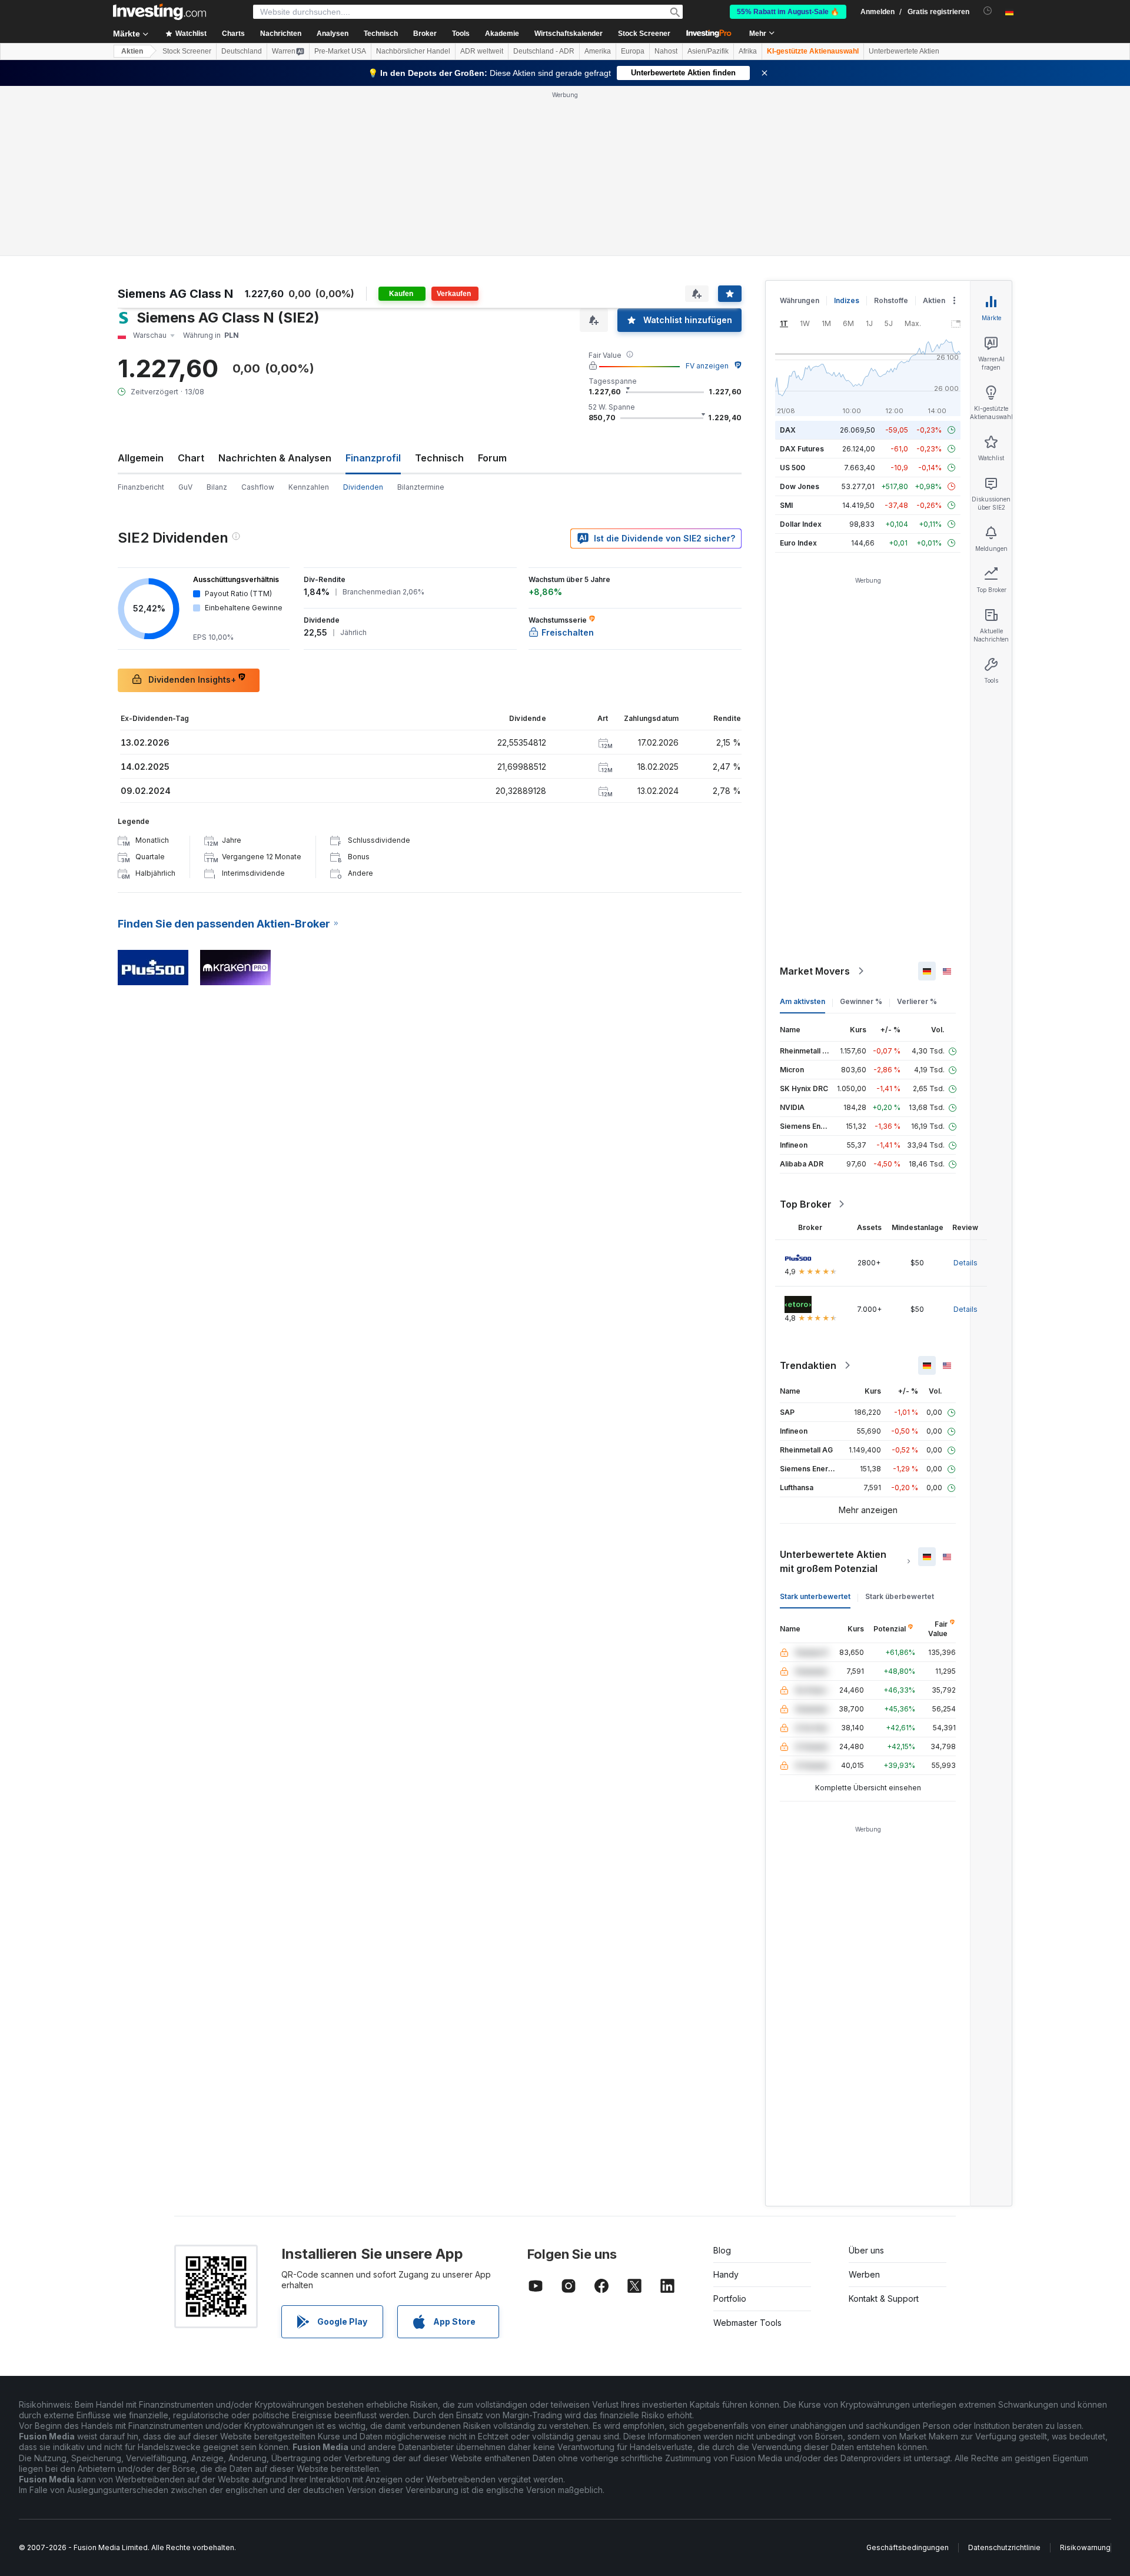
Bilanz (217, 487)
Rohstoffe (891, 300)
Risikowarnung (1085, 2547)
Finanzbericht (141, 487)
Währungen (800, 300)
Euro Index (798, 543)
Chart (191, 458)
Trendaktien (808, 1365)
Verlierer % (917, 1001)
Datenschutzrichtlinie (1004, 2547)
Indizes (847, 300)
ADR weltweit (482, 51)
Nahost (666, 51)
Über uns (866, 2250)
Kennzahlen (309, 487)
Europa (633, 51)
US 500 (792, 468)
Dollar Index (801, 524)
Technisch (439, 458)
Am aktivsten (802, 1001)
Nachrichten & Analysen (275, 458)
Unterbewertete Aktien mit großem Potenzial (833, 1561)
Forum (492, 458)
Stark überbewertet (900, 1596)
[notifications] (988, 11)
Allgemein (141, 458)
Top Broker (806, 1204)
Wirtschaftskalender (569, 34)
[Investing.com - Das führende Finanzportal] (159, 12)
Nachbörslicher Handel (413, 51)
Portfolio (730, 2299)
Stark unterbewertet (815, 1596)
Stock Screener (644, 34)
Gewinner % (861, 1001)
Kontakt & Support (884, 2299)
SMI (786, 505)
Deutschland (242, 51)
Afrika (748, 51)
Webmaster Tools (747, 2323)
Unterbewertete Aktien (904, 51)
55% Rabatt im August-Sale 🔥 (788, 12)
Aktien (132, 51)
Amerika (598, 51)
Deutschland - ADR (544, 51)
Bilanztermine (421, 487)
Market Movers (815, 971)
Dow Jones (800, 486)
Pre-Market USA (340, 51)
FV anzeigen (707, 366)
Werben (864, 2274)
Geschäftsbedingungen (908, 2547)
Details (966, 1263)
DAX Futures (802, 449)
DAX (788, 430)
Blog (722, 2250)
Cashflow (258, 487)
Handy (726, 2274)
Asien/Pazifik (708, 51)
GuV (185, 487)
